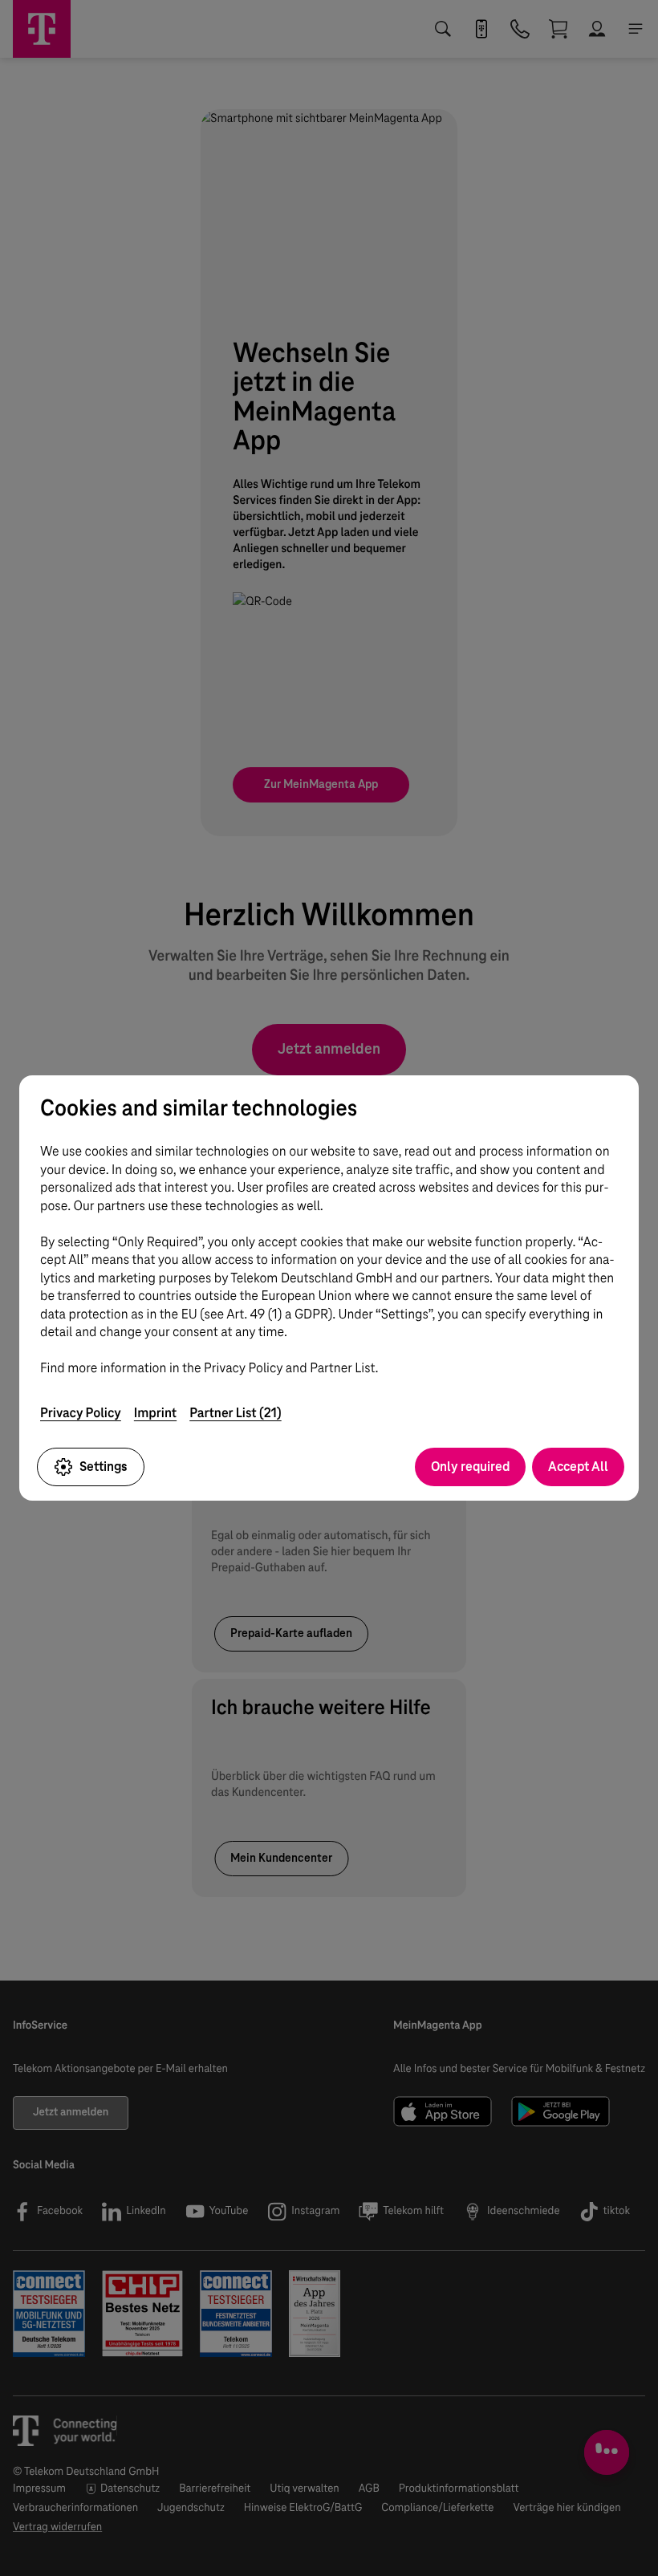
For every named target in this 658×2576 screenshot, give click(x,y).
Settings (104, 1467)
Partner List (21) (236, 1413)
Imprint (155, 1413)
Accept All (578, 1467)
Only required (470, 1467)
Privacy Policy (81, 1413)
